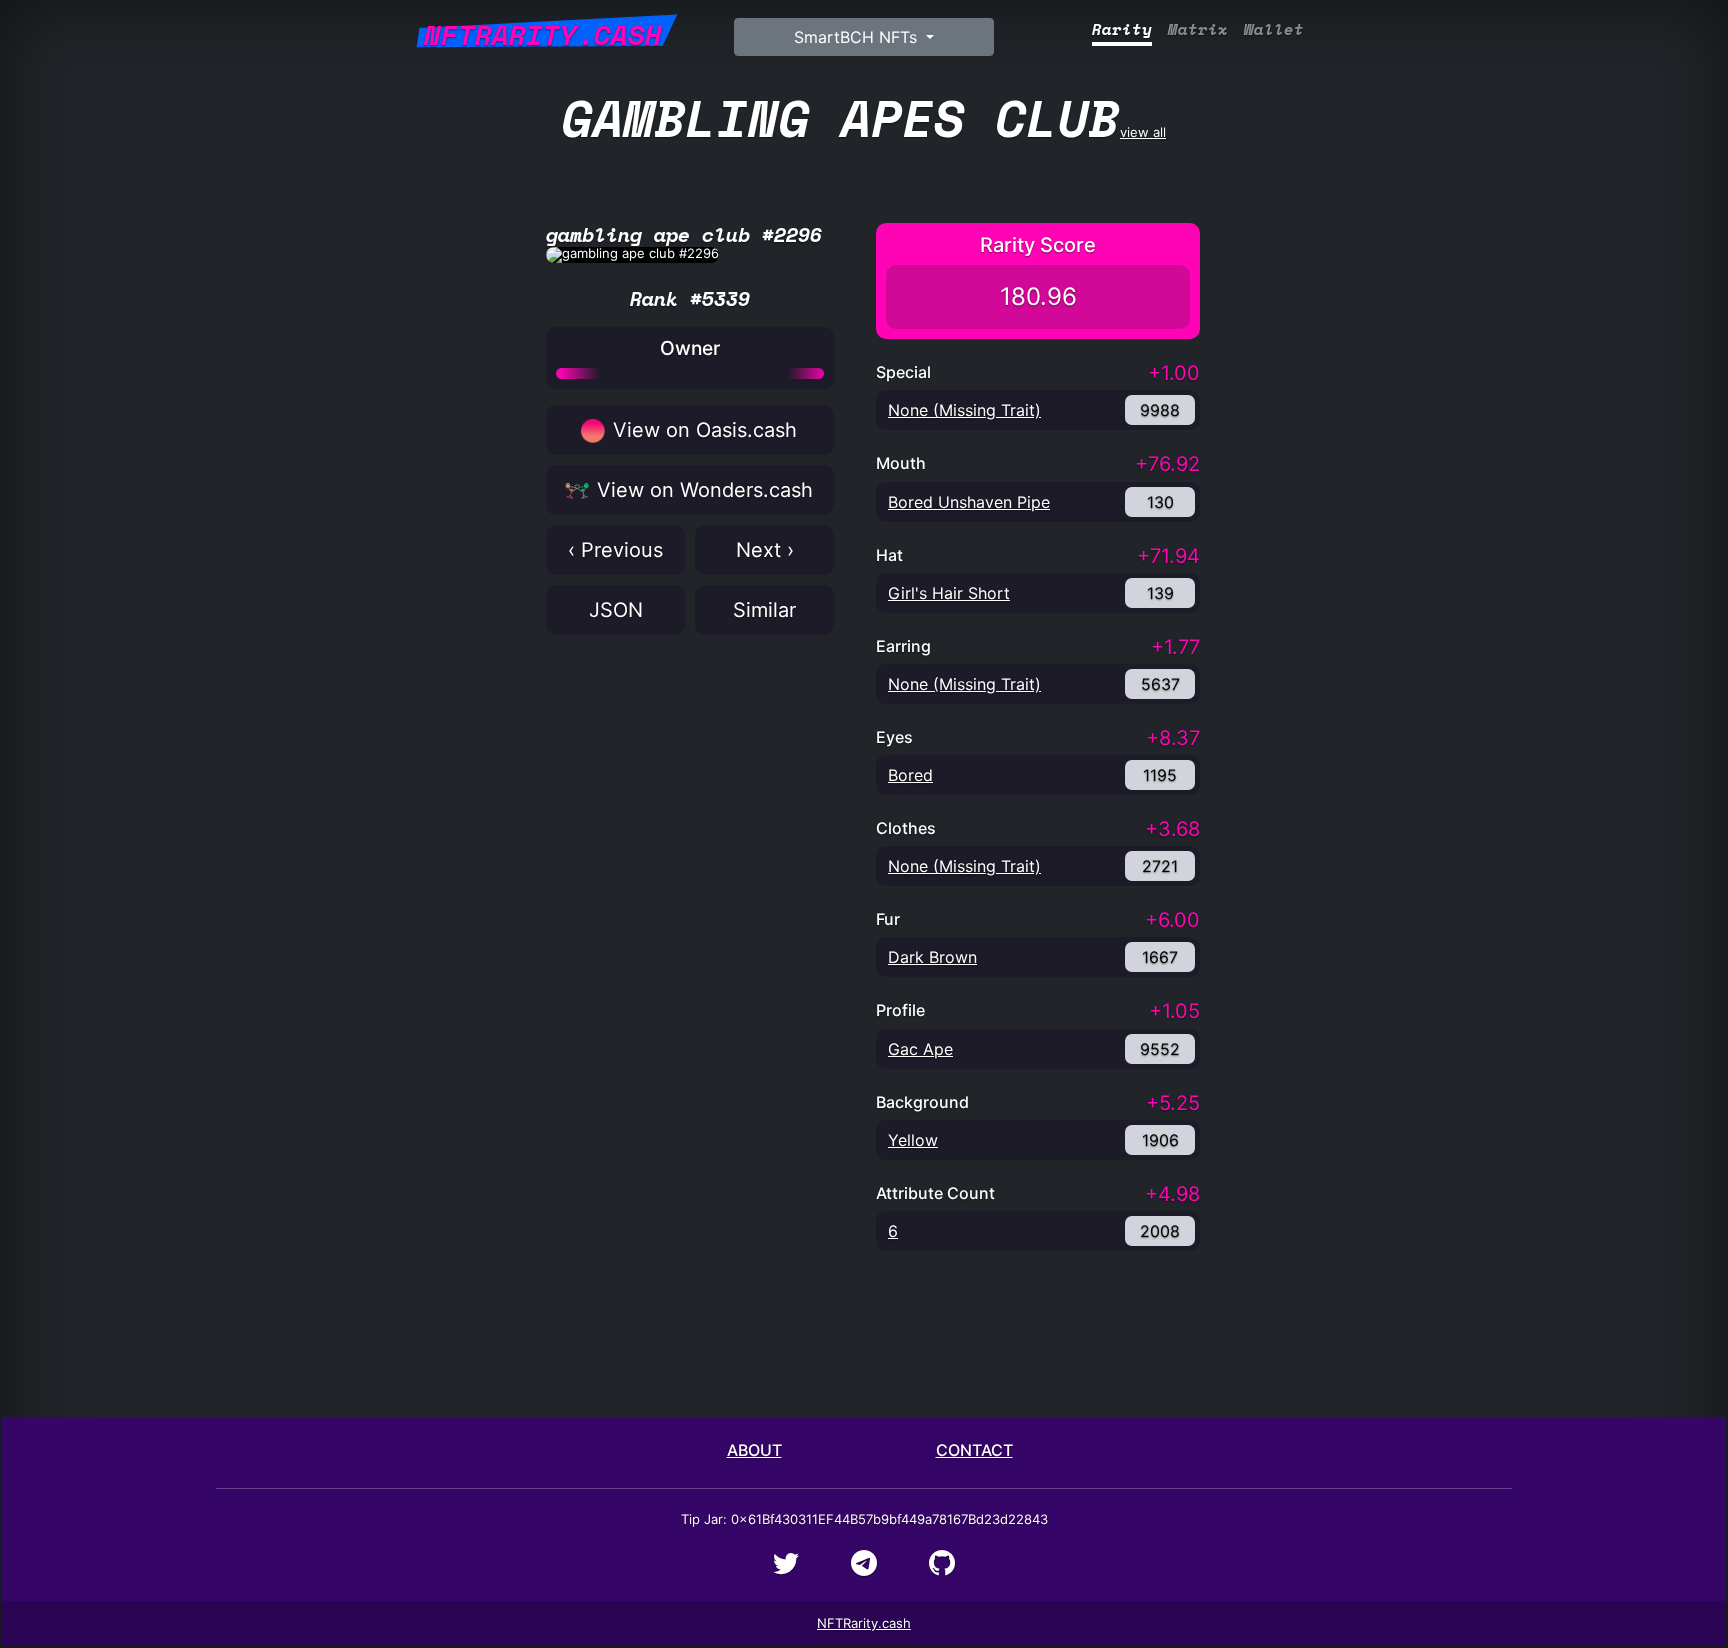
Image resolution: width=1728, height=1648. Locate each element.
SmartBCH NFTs (858, 37)
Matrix (1198, 29)
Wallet (1274, 29)
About (754, 1450)
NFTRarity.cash (864, 1623)
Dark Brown (932, 957)
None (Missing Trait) (964, 410)
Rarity (1122, 29)
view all (864, 117)
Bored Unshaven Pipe (969, 502)
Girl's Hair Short (949, 593)
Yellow (913, 1140)
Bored (910, 775)
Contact (974, 1450)
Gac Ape (920, 1049)
